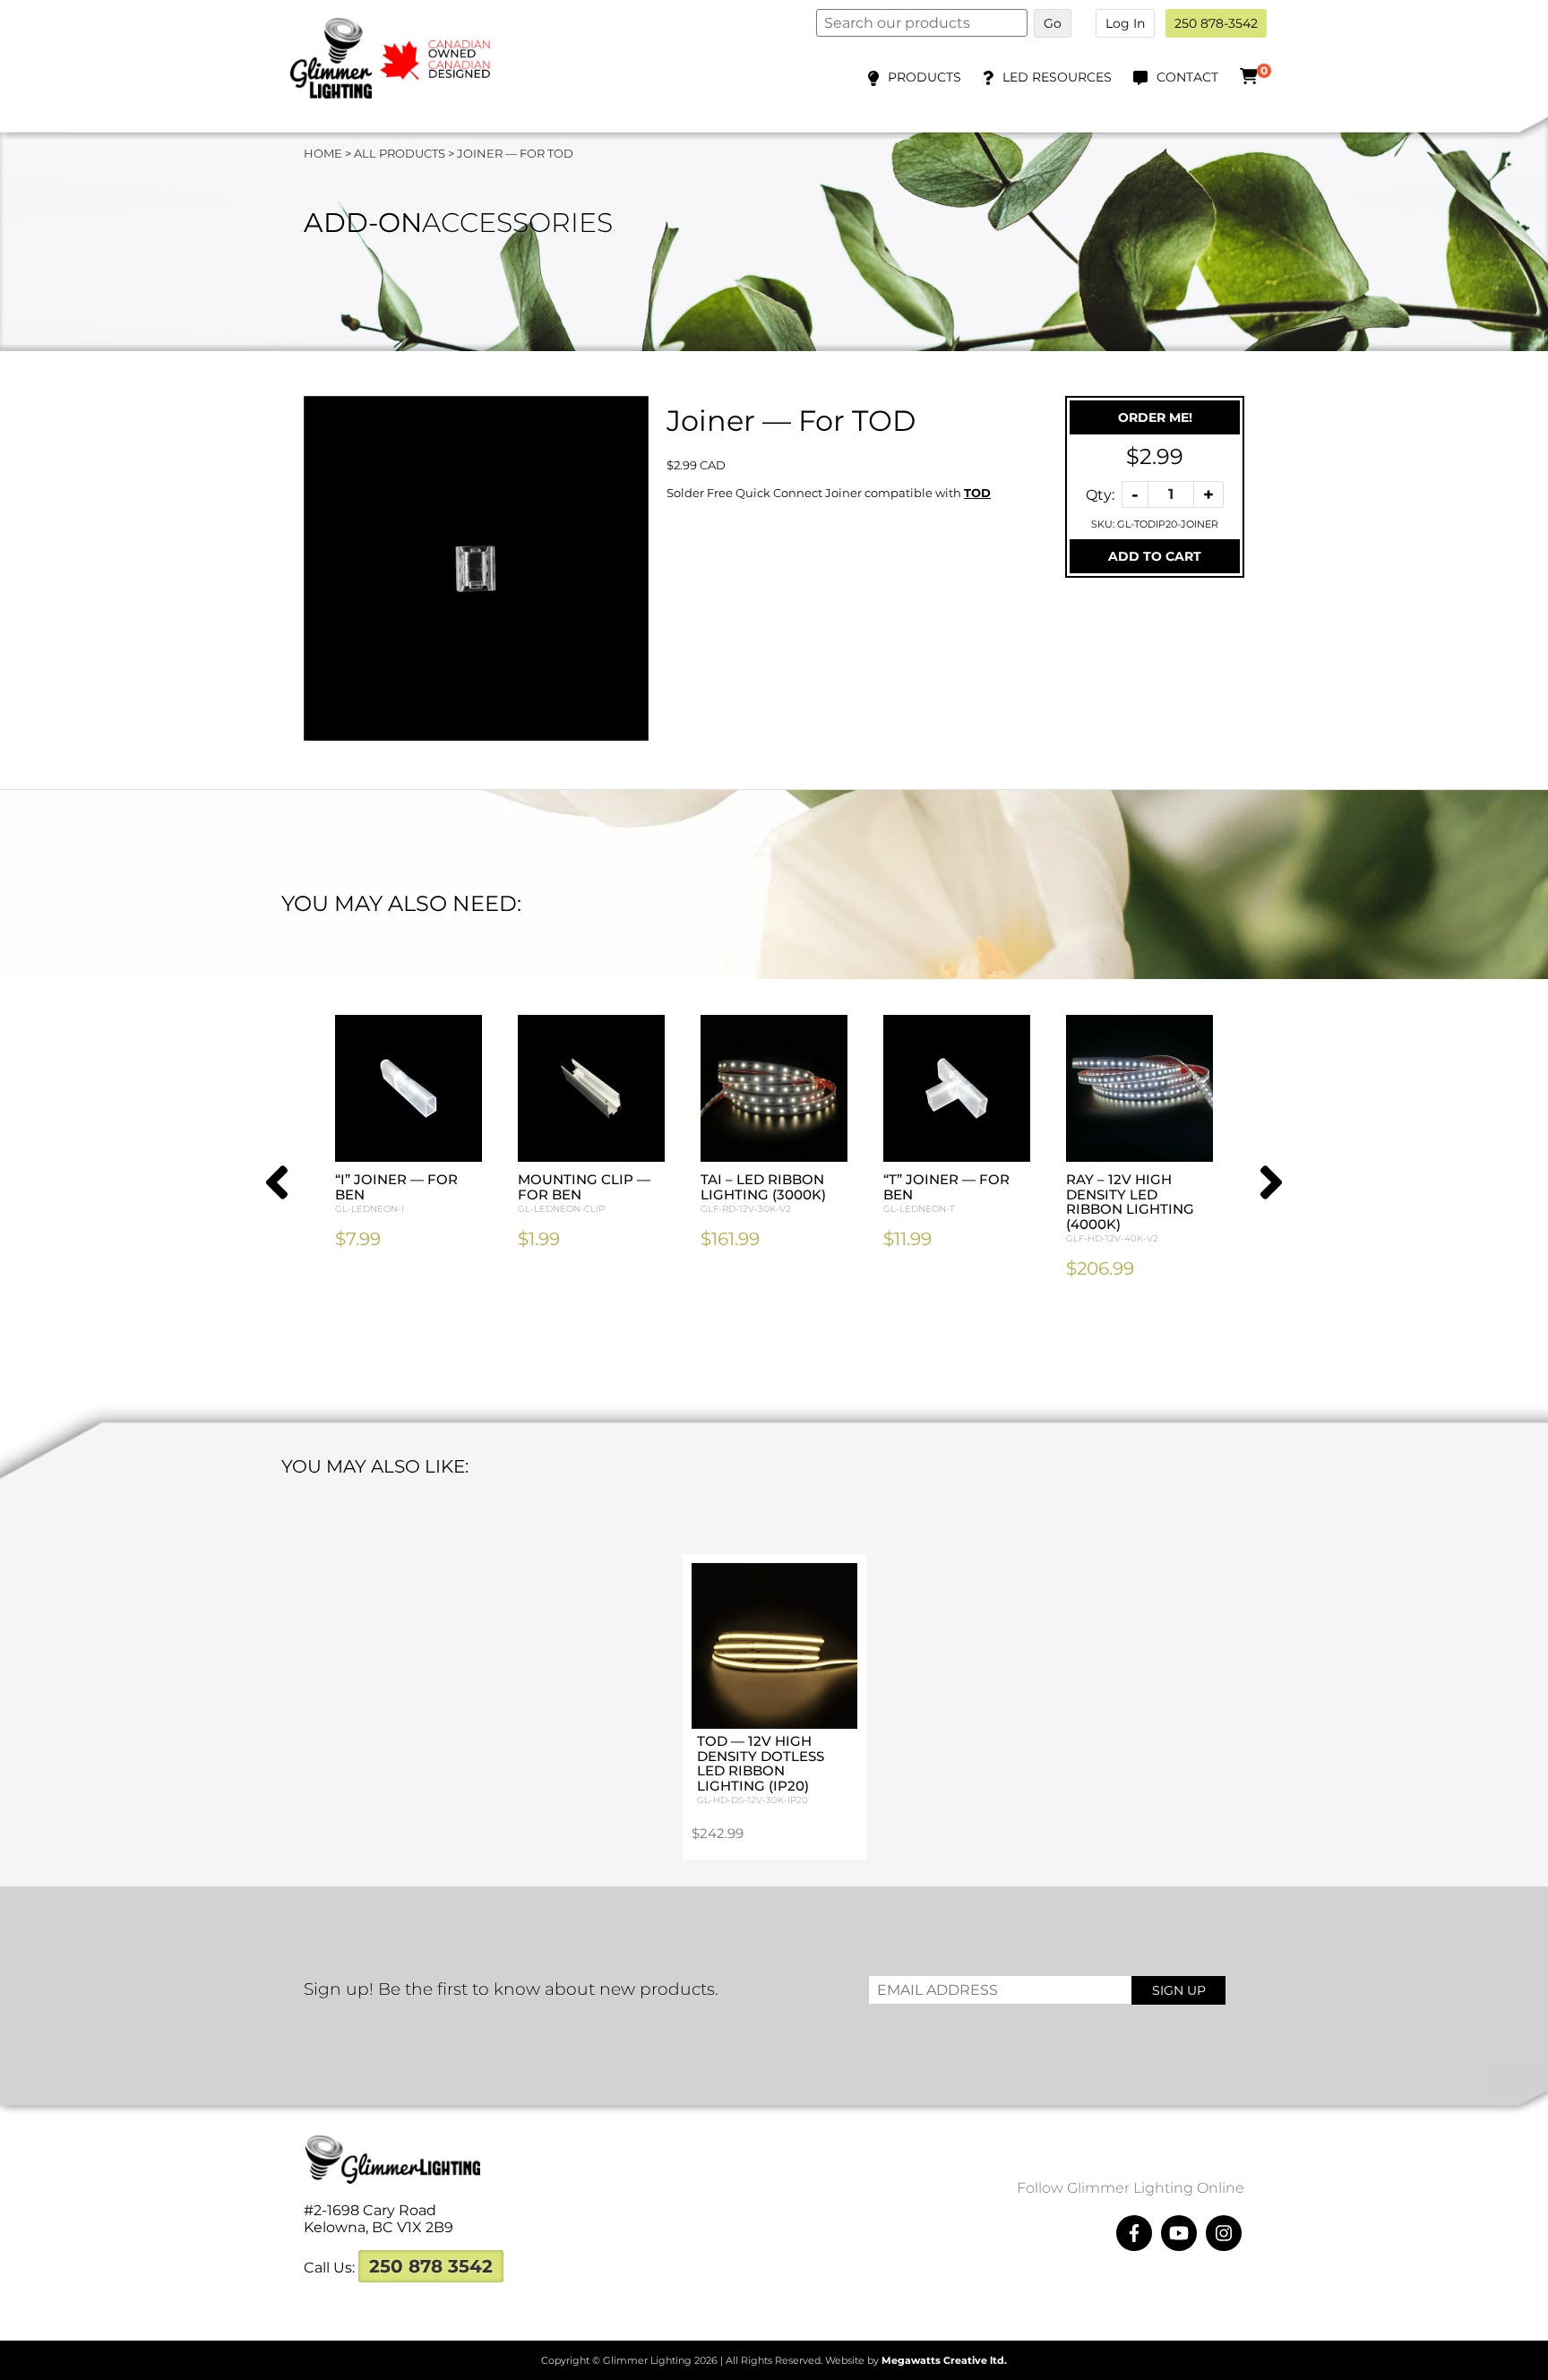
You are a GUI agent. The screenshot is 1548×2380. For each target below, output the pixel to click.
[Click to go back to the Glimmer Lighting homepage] (403, 94)
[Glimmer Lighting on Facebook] (1134, 2233)
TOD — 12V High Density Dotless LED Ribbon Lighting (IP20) (761, 1769)
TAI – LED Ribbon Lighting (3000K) (763, 1193)
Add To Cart (1155, 556)
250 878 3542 (431, 2266)
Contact (1187, 77)
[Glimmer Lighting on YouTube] (1179, 2233)
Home (323, 153)
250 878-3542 (1216, 23)
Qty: (1100, 494)
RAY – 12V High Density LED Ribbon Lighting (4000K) (1130, 1207)
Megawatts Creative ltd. (944, 2360)
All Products (400, 153)
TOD (977, 493)
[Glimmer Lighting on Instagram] (1224, 2233)
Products (924, 77)
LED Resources (1057, 77)
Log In (1125, 23)
